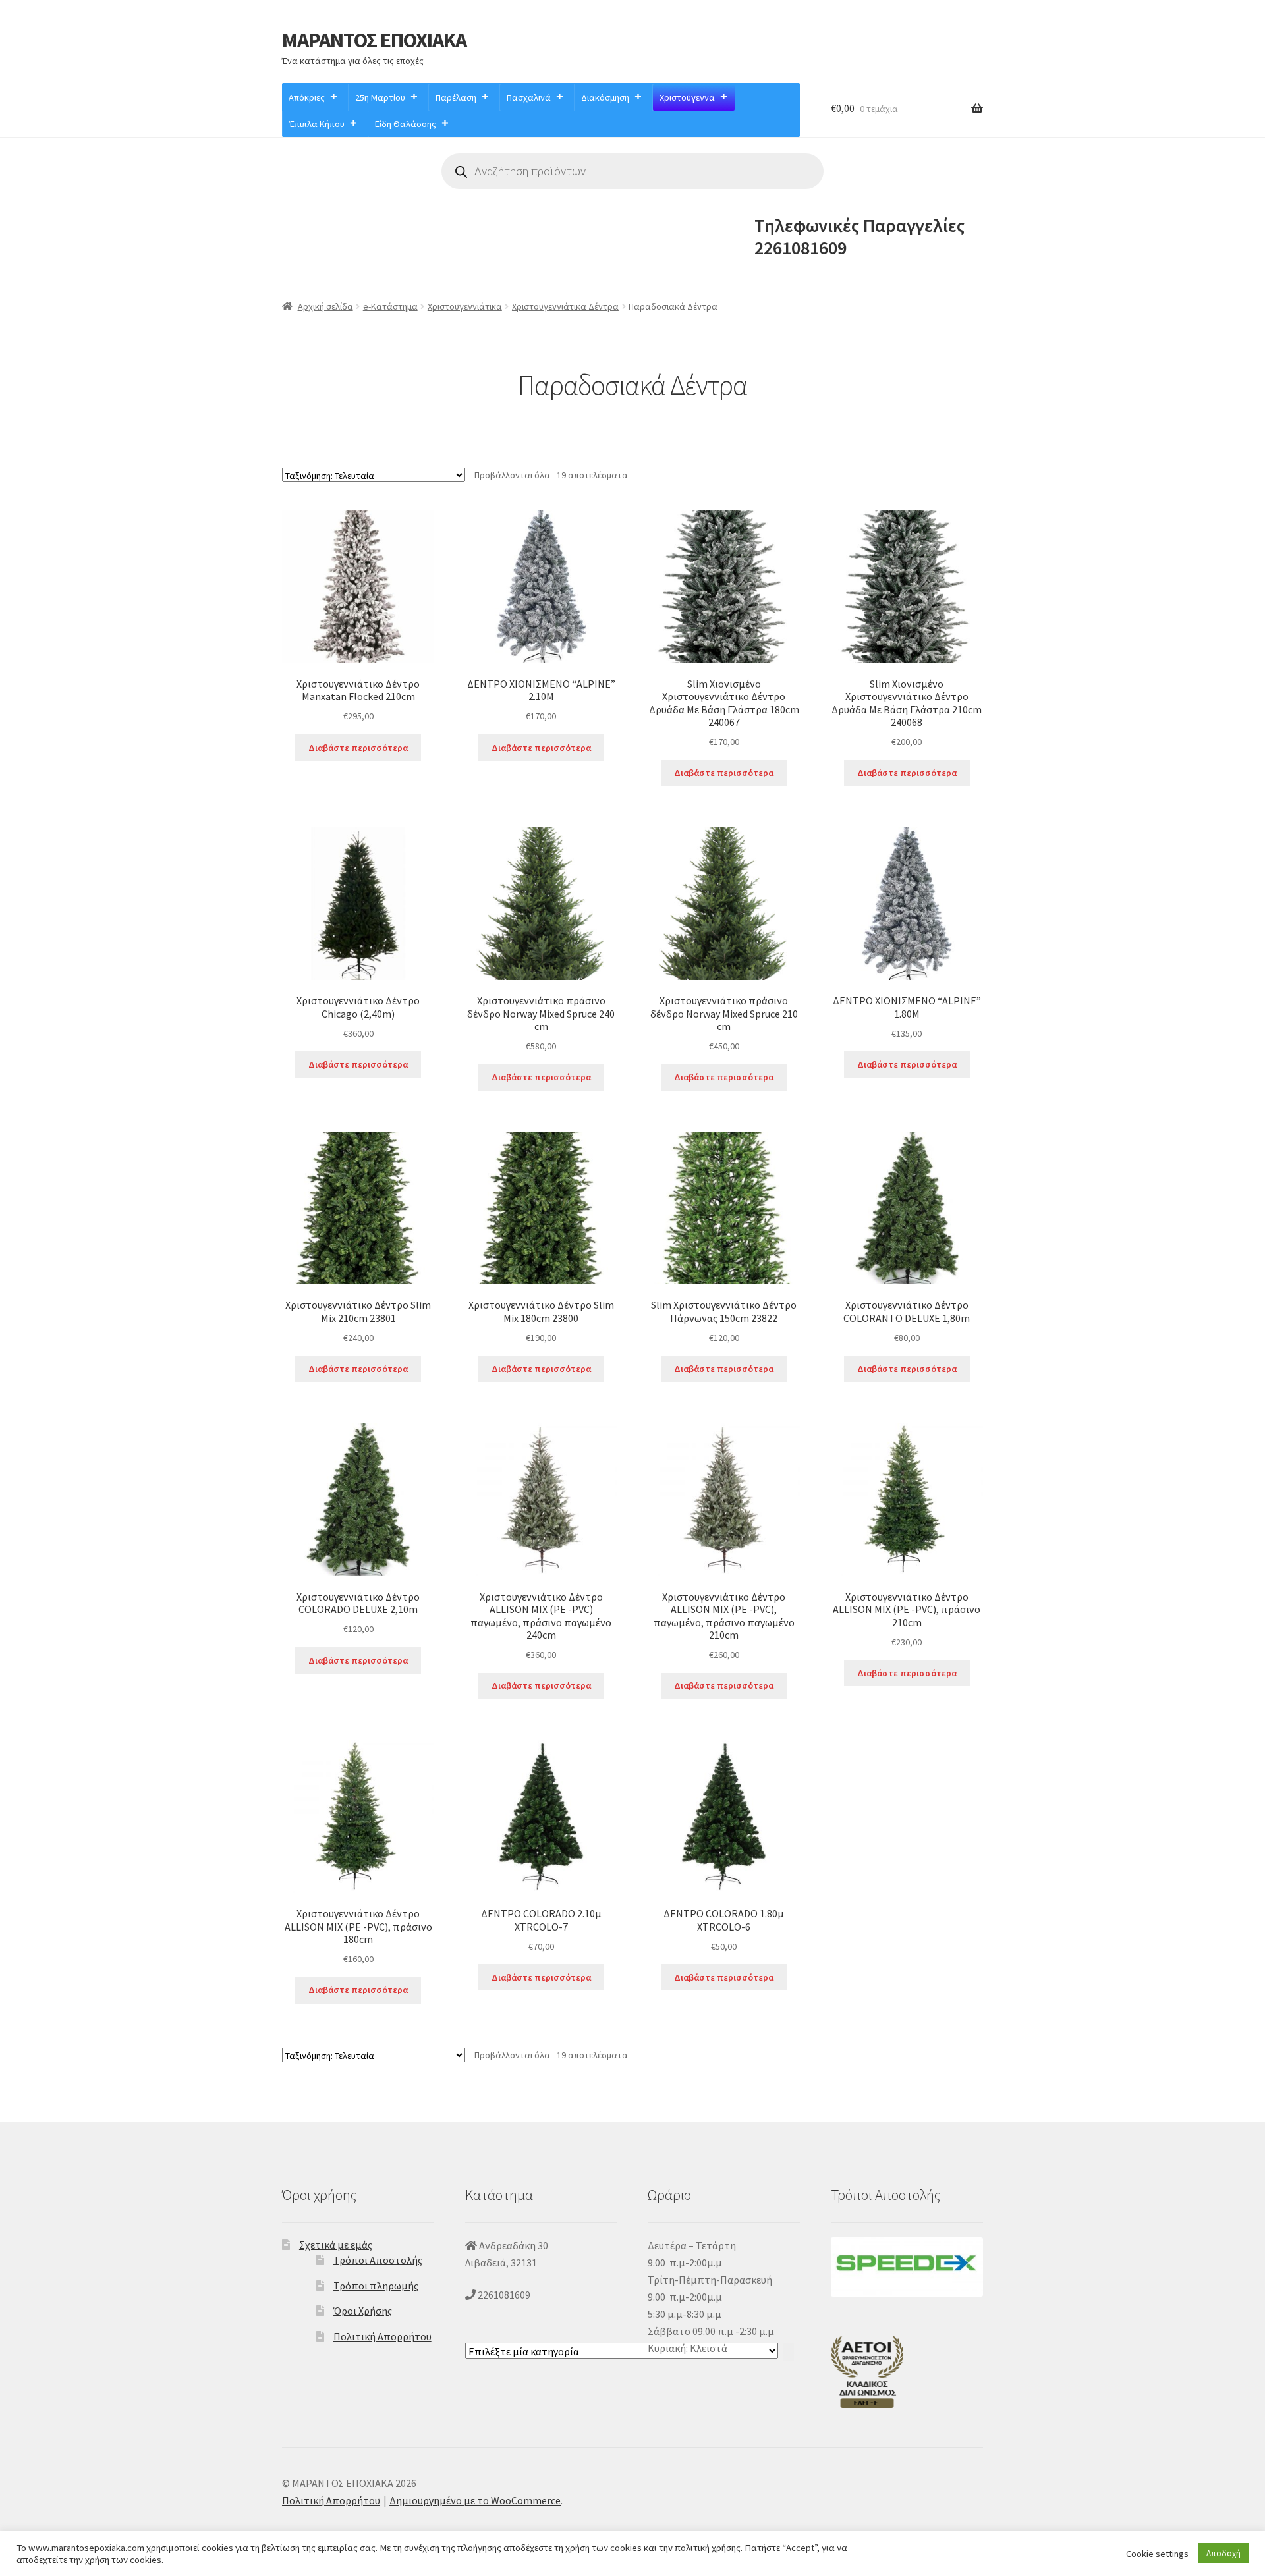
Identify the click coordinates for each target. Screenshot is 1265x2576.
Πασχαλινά (529, 97)
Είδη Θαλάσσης (406, 124)
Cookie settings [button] (1157, 2554)
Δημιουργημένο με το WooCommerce (475, 2500)
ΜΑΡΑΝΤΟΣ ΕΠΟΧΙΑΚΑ (374, 40)
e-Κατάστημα (390, 306)
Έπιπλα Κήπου (317, 124)
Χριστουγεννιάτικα (465, 306)
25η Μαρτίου (380, 97)
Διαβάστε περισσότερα (358, 748)
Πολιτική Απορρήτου (382, 2336)
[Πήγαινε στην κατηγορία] (789, 2352)
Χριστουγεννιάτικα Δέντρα (565, 306)
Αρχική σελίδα (325, 306)
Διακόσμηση (605, 97)
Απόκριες (307, 97)
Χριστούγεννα (687, 97)
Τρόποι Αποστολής (378, 2260)
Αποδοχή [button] (1223, 2553)
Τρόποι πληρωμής (376, 2286)
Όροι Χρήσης (363, 2311)
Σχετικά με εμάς (336, 2245)
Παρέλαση (456, 97)
